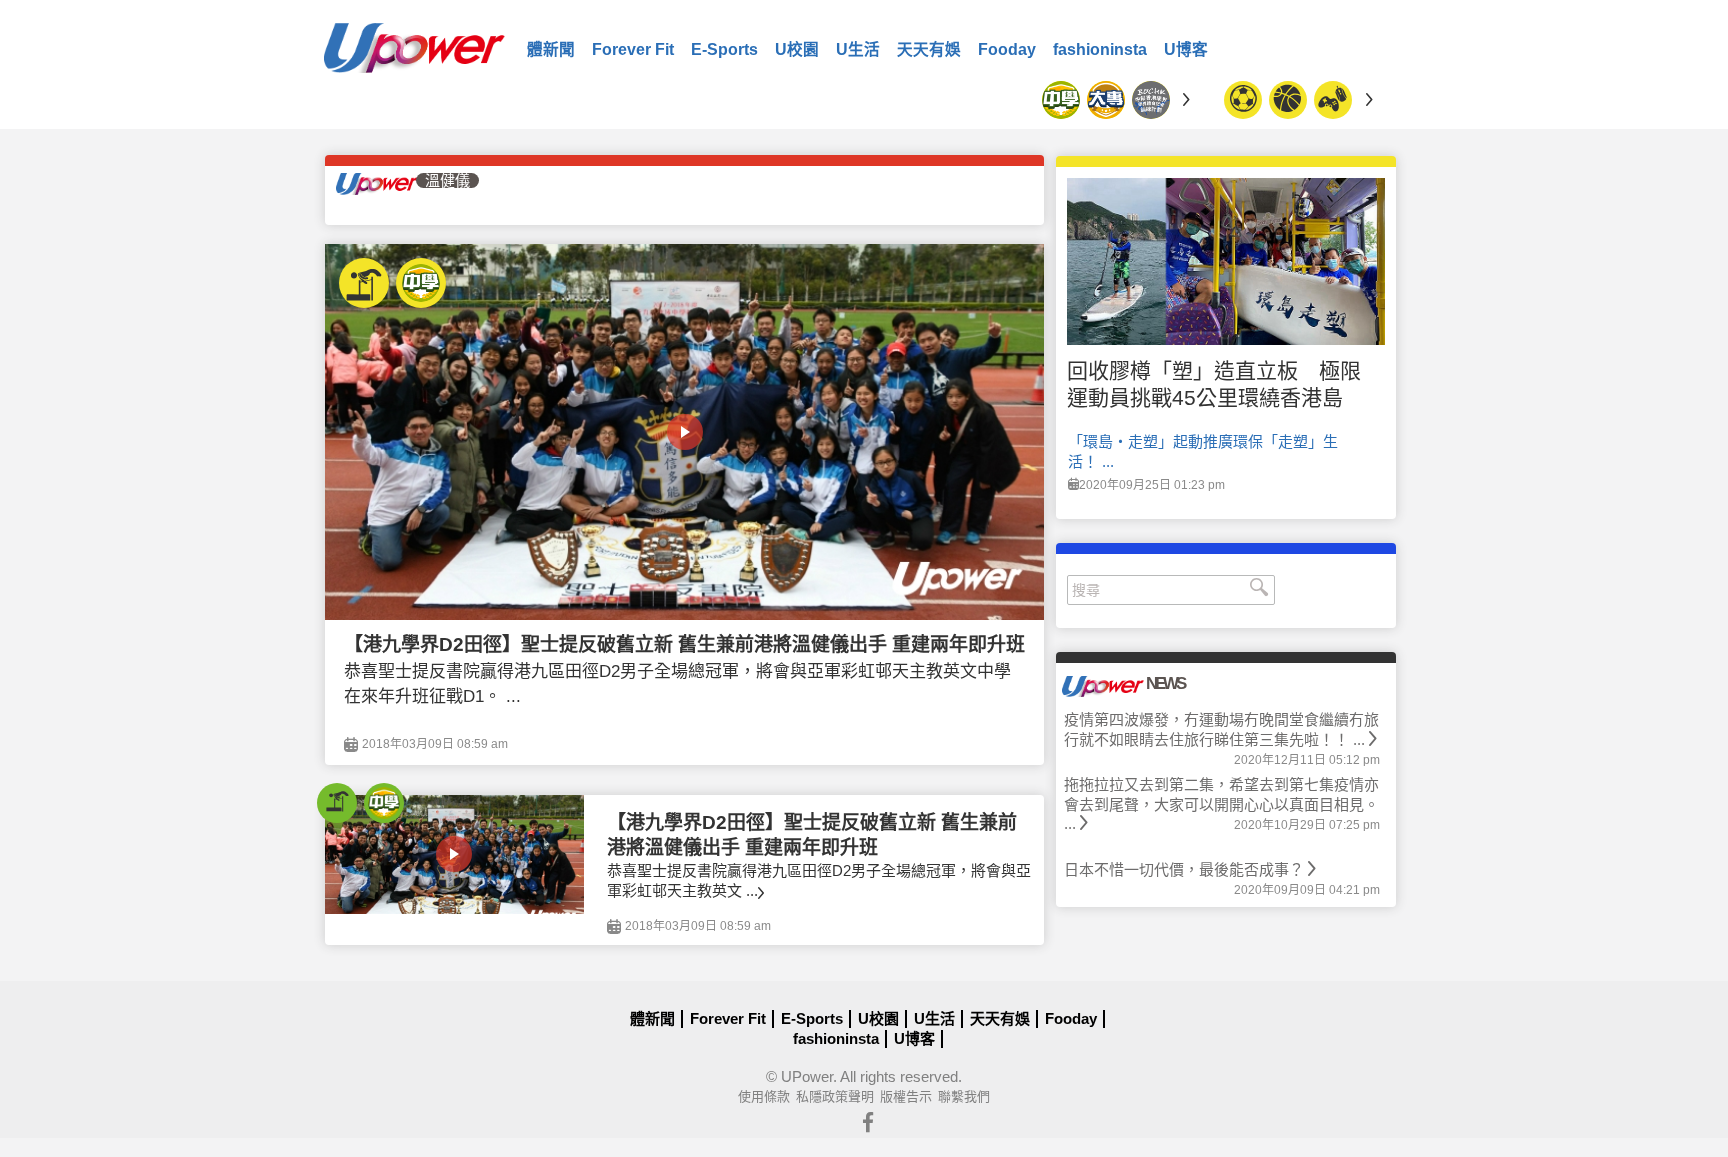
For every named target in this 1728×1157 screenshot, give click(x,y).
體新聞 (551, 49)
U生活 (858, 49)
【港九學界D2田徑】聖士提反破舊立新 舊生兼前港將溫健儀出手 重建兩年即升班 (684, 644)
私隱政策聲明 (835, 1096)
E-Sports (724, 49)
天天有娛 (929, 49)
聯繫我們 (964, 1096)
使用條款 (764, 1096)
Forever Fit (633, 49)
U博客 (1186, 49)
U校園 (797, 49)
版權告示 (906, 1096)
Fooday (1007, 49)
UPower (807, 1076)
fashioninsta (1100, 49)
